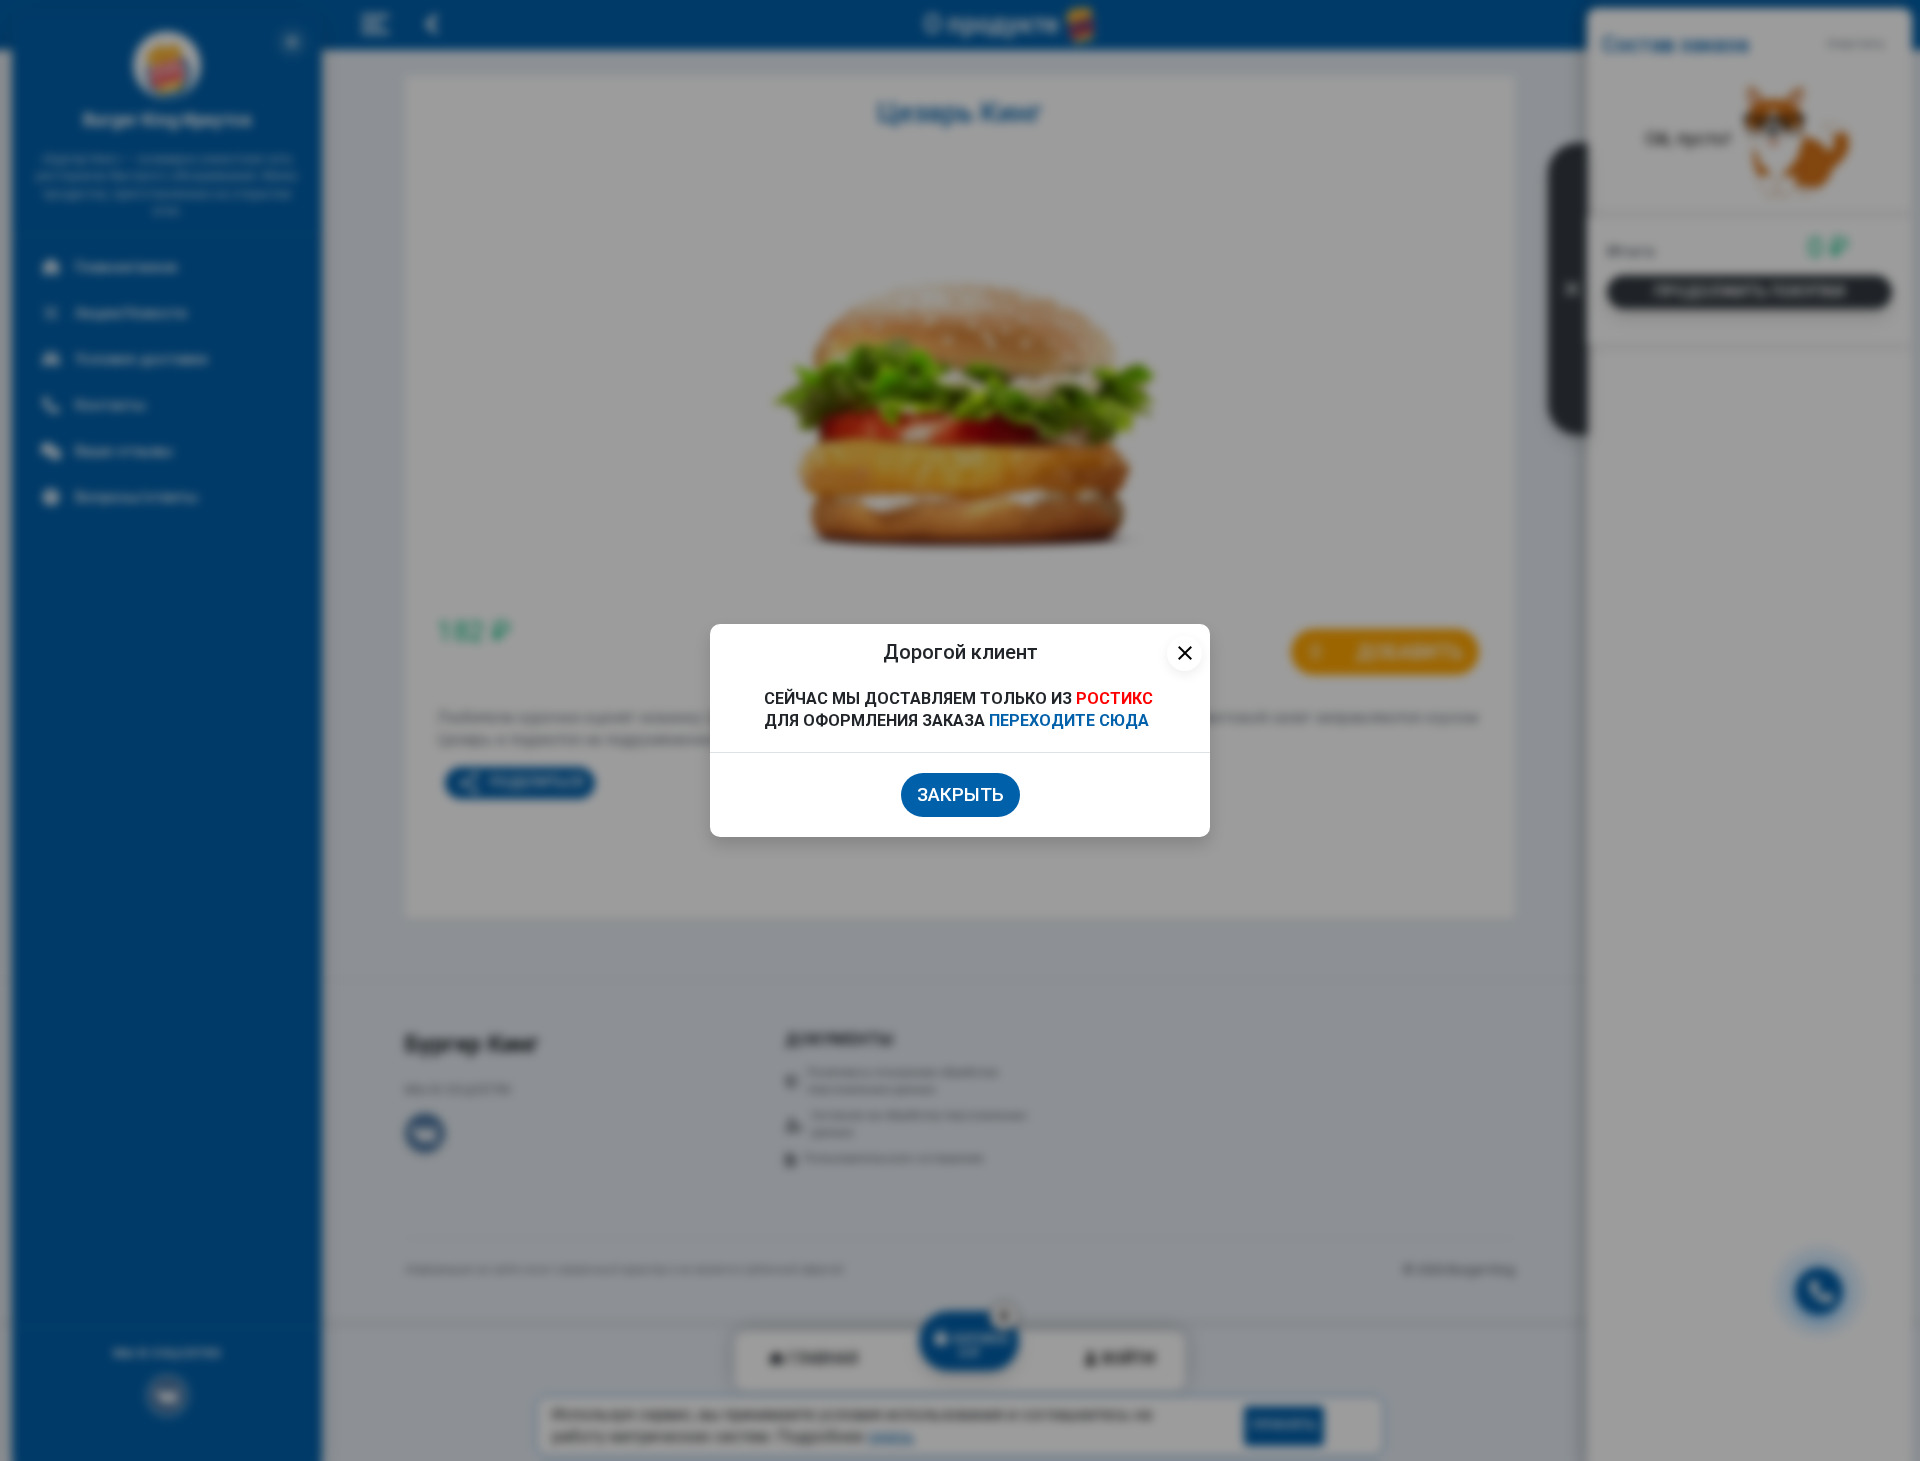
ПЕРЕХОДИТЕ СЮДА (1069, 720)
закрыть (960, 795)
